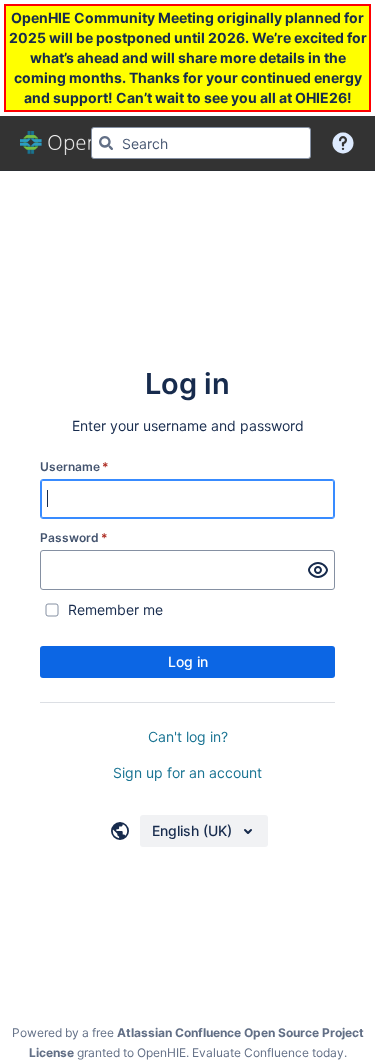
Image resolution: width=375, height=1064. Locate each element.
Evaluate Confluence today (268, 1052)
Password (74, 537)
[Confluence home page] (76, 143)
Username (74, 466)
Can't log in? (188, 736)
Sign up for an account (187, 772)
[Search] (106, 143)
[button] (343, 143)
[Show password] (318, 570)
